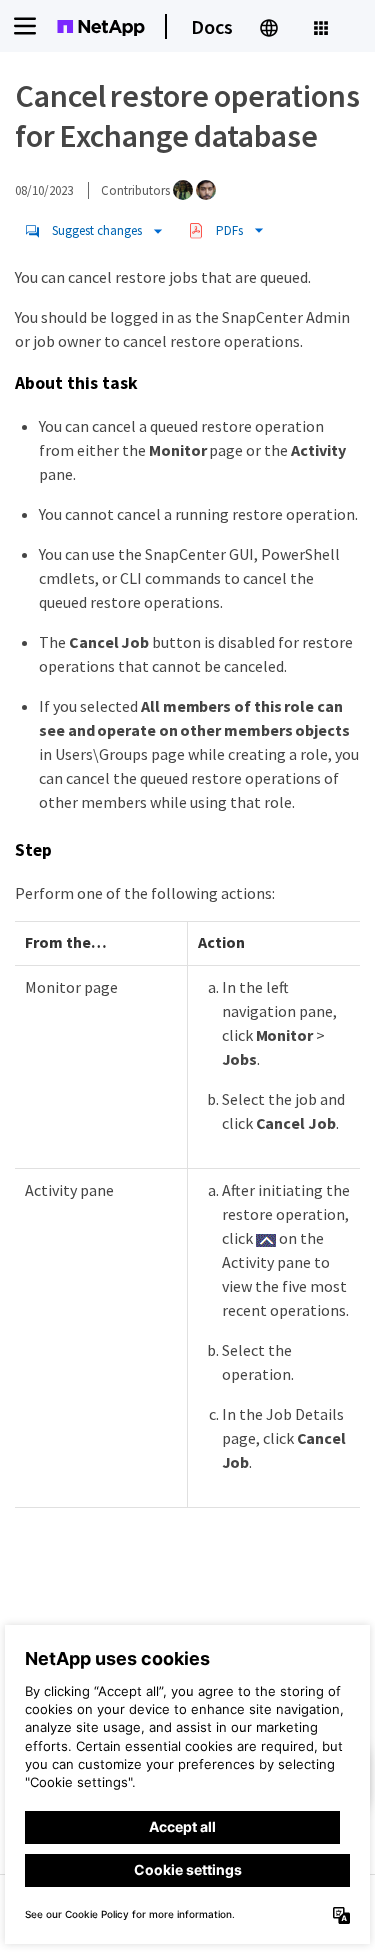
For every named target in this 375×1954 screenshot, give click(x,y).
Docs (212, 26)
